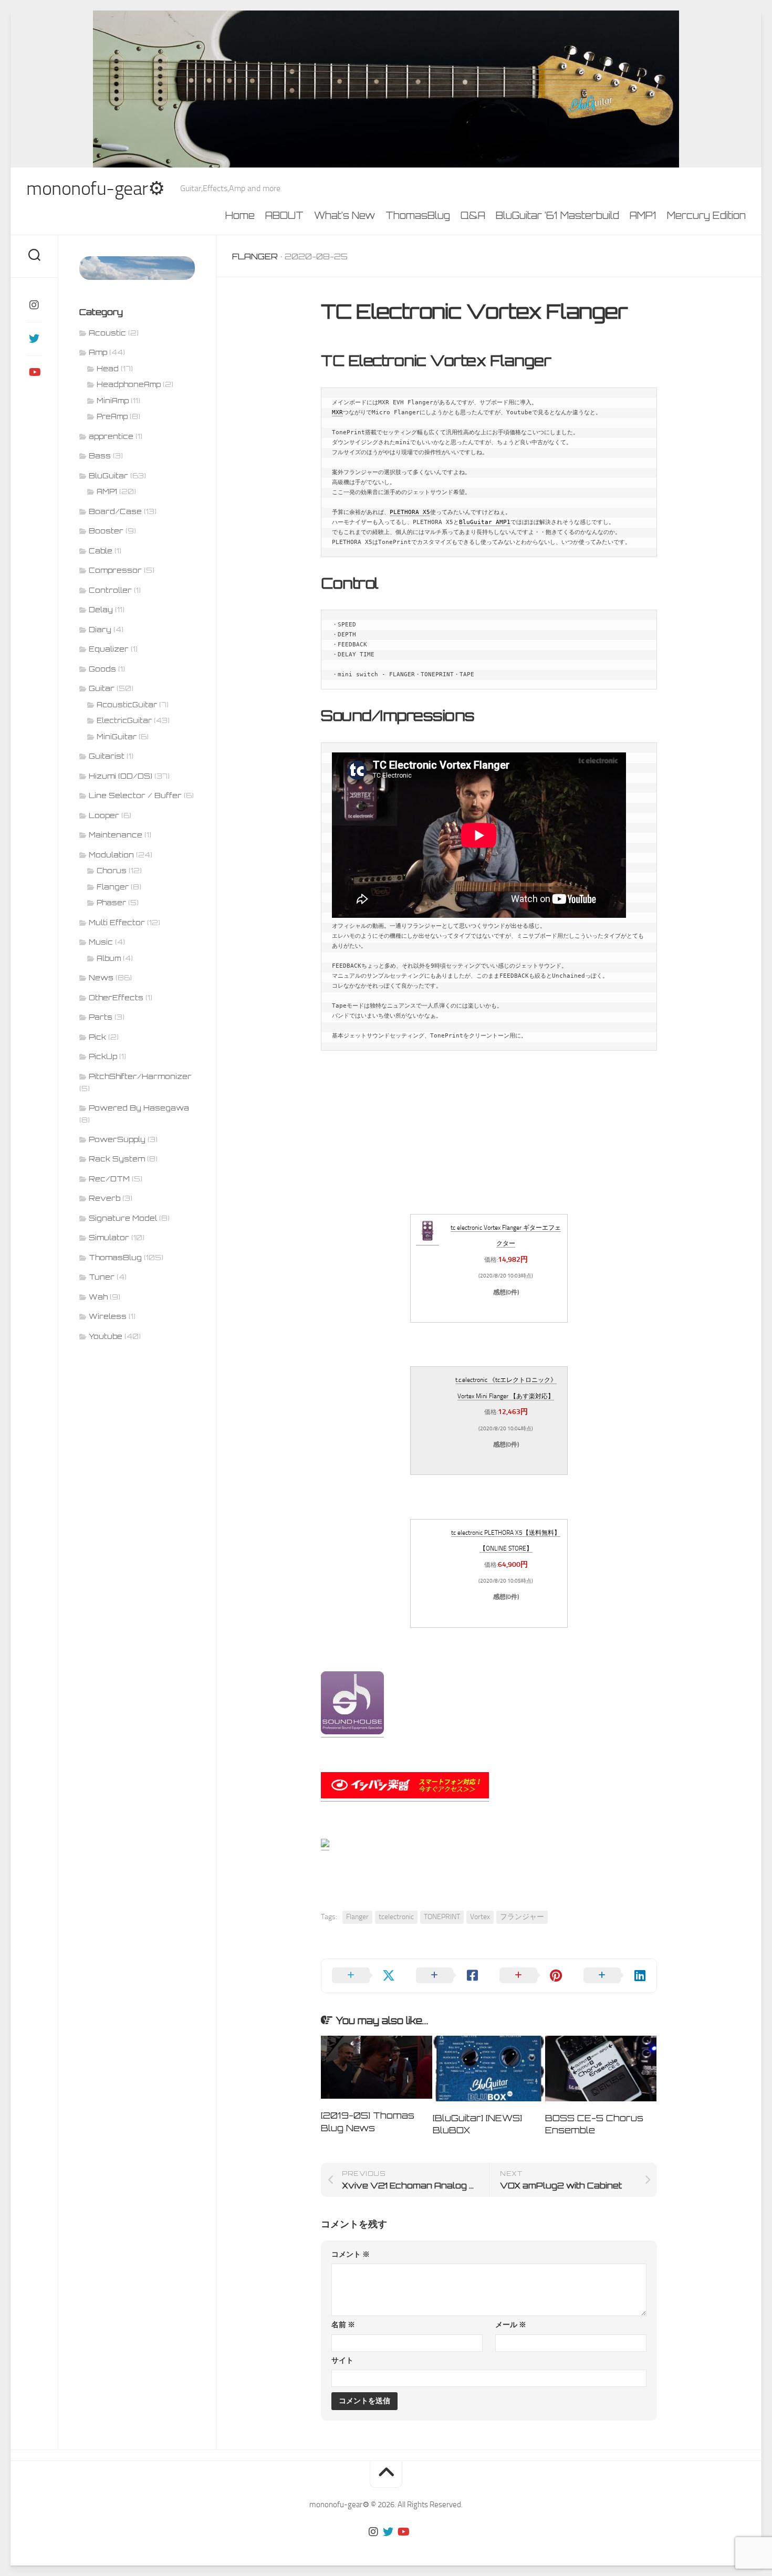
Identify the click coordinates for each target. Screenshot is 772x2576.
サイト (342, 2360)
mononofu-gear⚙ (95, 189)
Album (109, 958)
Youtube (106, 1336)
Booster (106, 531)
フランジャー (522, 1917)
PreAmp (112, 416)
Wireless (108, 1316)
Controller (110, 590)
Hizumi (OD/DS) (121, 776)
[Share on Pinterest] (531, 1976)
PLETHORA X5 (410, 512)
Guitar (102, 688)
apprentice (111, 436)
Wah (98, 1297)
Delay (101, 609)
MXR (337, 412)
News (101, 977)
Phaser (111, 903)
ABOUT (284, 215)
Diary (100, 629)
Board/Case (115, 511)
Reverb (105, 1198)
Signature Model (123, 1218)
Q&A (473, 215)
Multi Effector (117, 922)
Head (108, 369)
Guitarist (107, 756)
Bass (100, 455)
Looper (104, 815)
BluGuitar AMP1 (485, 522)
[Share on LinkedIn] (615, 1976)
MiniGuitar (117, 737)
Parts (101, 1017)
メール (511, 2325)
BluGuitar (108, 475)
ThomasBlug (418, 215)
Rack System (117, 1159)
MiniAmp (113, 401)
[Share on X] (363, 1976)
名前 (343, 2325)
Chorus (112, 871)
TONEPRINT (442, 1917)
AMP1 (643, 215)
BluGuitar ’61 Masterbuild (557, 215)
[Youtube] (34, 372)
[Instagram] (34, 305)
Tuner (102, 1277)
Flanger (255, 256)
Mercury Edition (706, 215)
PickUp (103, 1056)
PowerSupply (117, 1139)
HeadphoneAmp (129, 384)
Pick (97, 1037)
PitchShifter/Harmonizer (140, 1076)
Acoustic (107, 333)
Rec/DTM (109, 1179)
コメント (351, 2254)
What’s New (345, 215)
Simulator (109, 1237)
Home (240, 215)
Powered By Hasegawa (139, 1108)
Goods (102, 669)
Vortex (480, 1917)
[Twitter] (34, 339)
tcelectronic (396, 1917)
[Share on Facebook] (447, 1976)
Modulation (111, 855)
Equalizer (109, 649)
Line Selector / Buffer (135, 795)
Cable (101, 551)
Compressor (115, 570)
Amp (98, 352)
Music (101, 942)
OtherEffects (116, 997)
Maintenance (116, 835)
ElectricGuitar (124, 720)
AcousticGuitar (127, 705)
